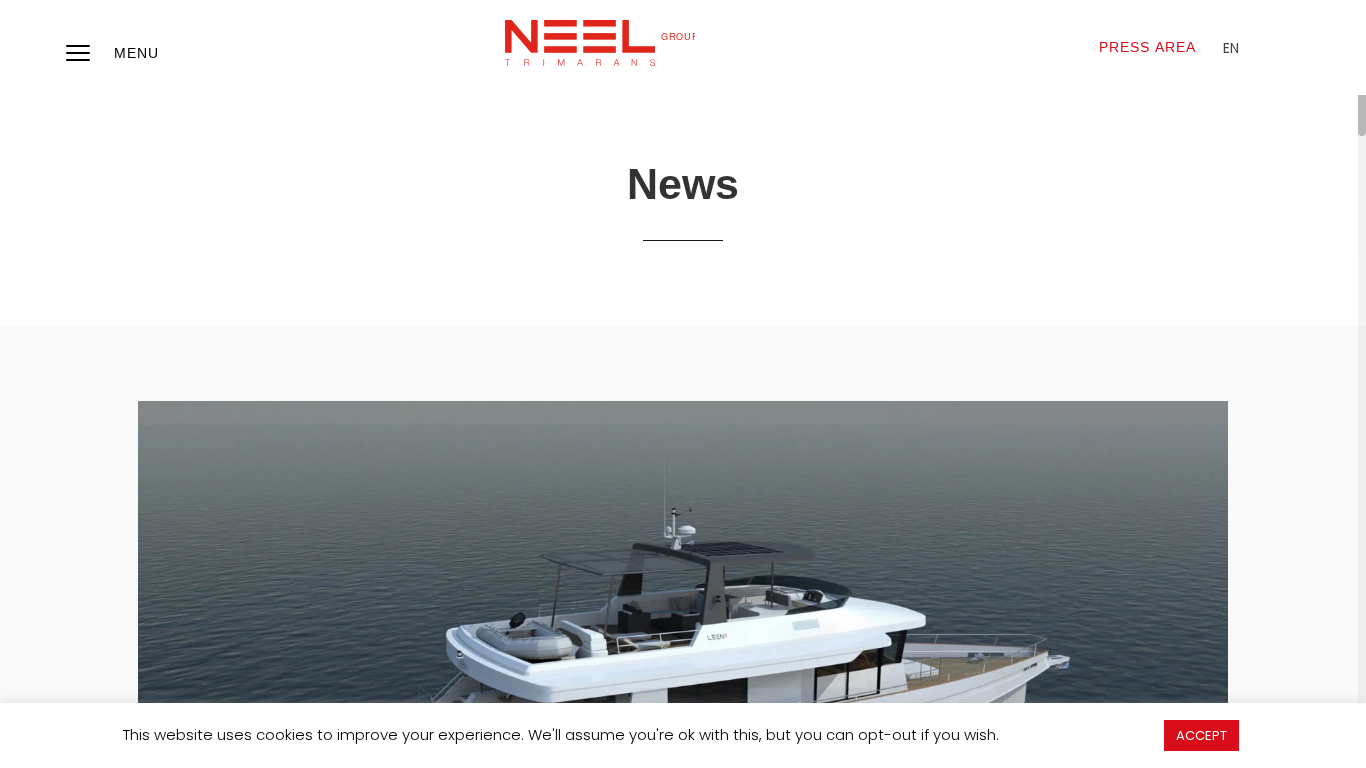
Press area (1147, 47)
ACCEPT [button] (1201, 735)
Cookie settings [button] (1081, 734)
